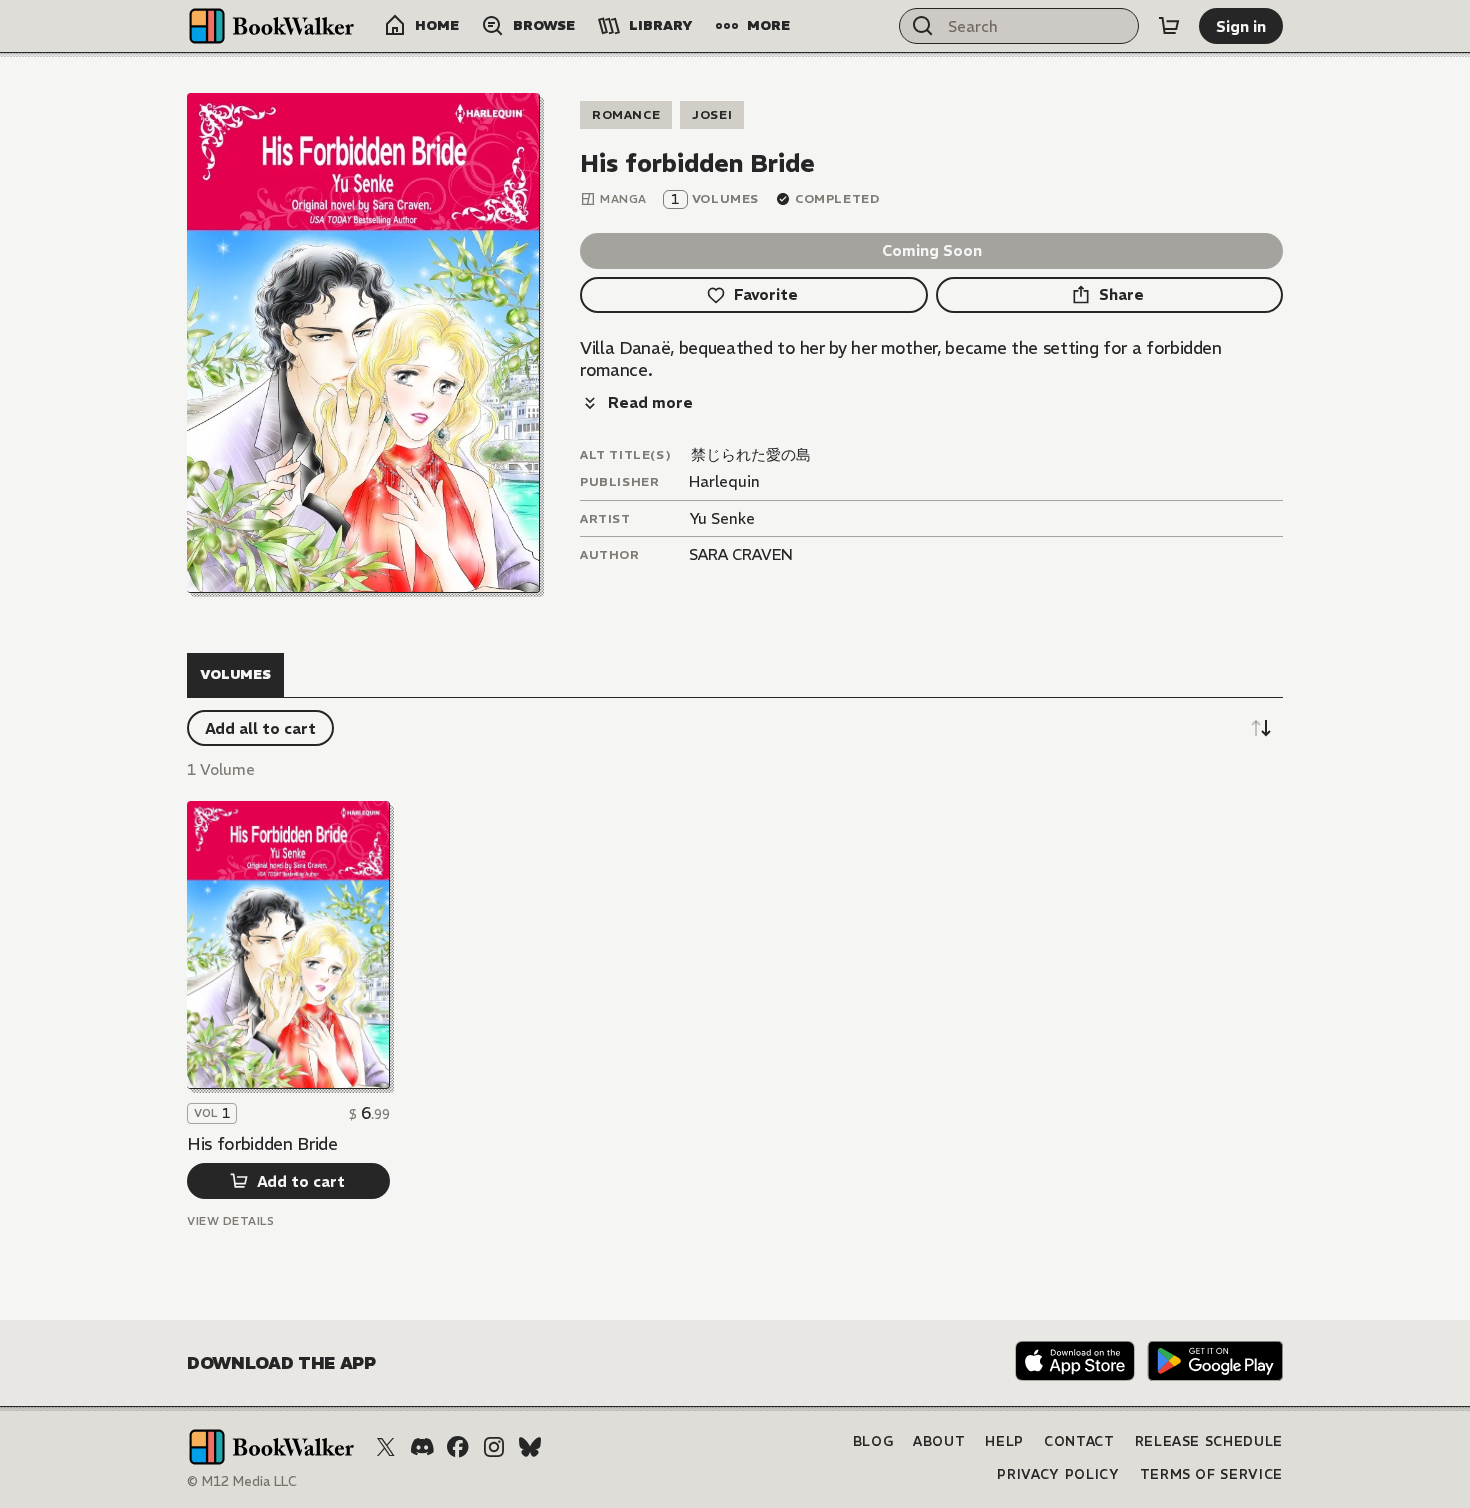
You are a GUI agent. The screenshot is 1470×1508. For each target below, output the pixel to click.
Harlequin (724, 481)
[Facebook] (458, 1447)
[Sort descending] (1261, 728)
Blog (873, 1441)
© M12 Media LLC (242, 1481)
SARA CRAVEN (741, 554)
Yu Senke (722, 518)
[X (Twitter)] (386, 1447)
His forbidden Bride (262, 1144)
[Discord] (422, 1447)
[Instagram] (494, 1447)
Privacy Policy (1058, 1474)
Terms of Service (1211, 1474)
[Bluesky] (530, 1447)
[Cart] (1169, 26)
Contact (1079, 1441)
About (939, 1441)
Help (1004, 1441)
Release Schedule (1209, 1441)
